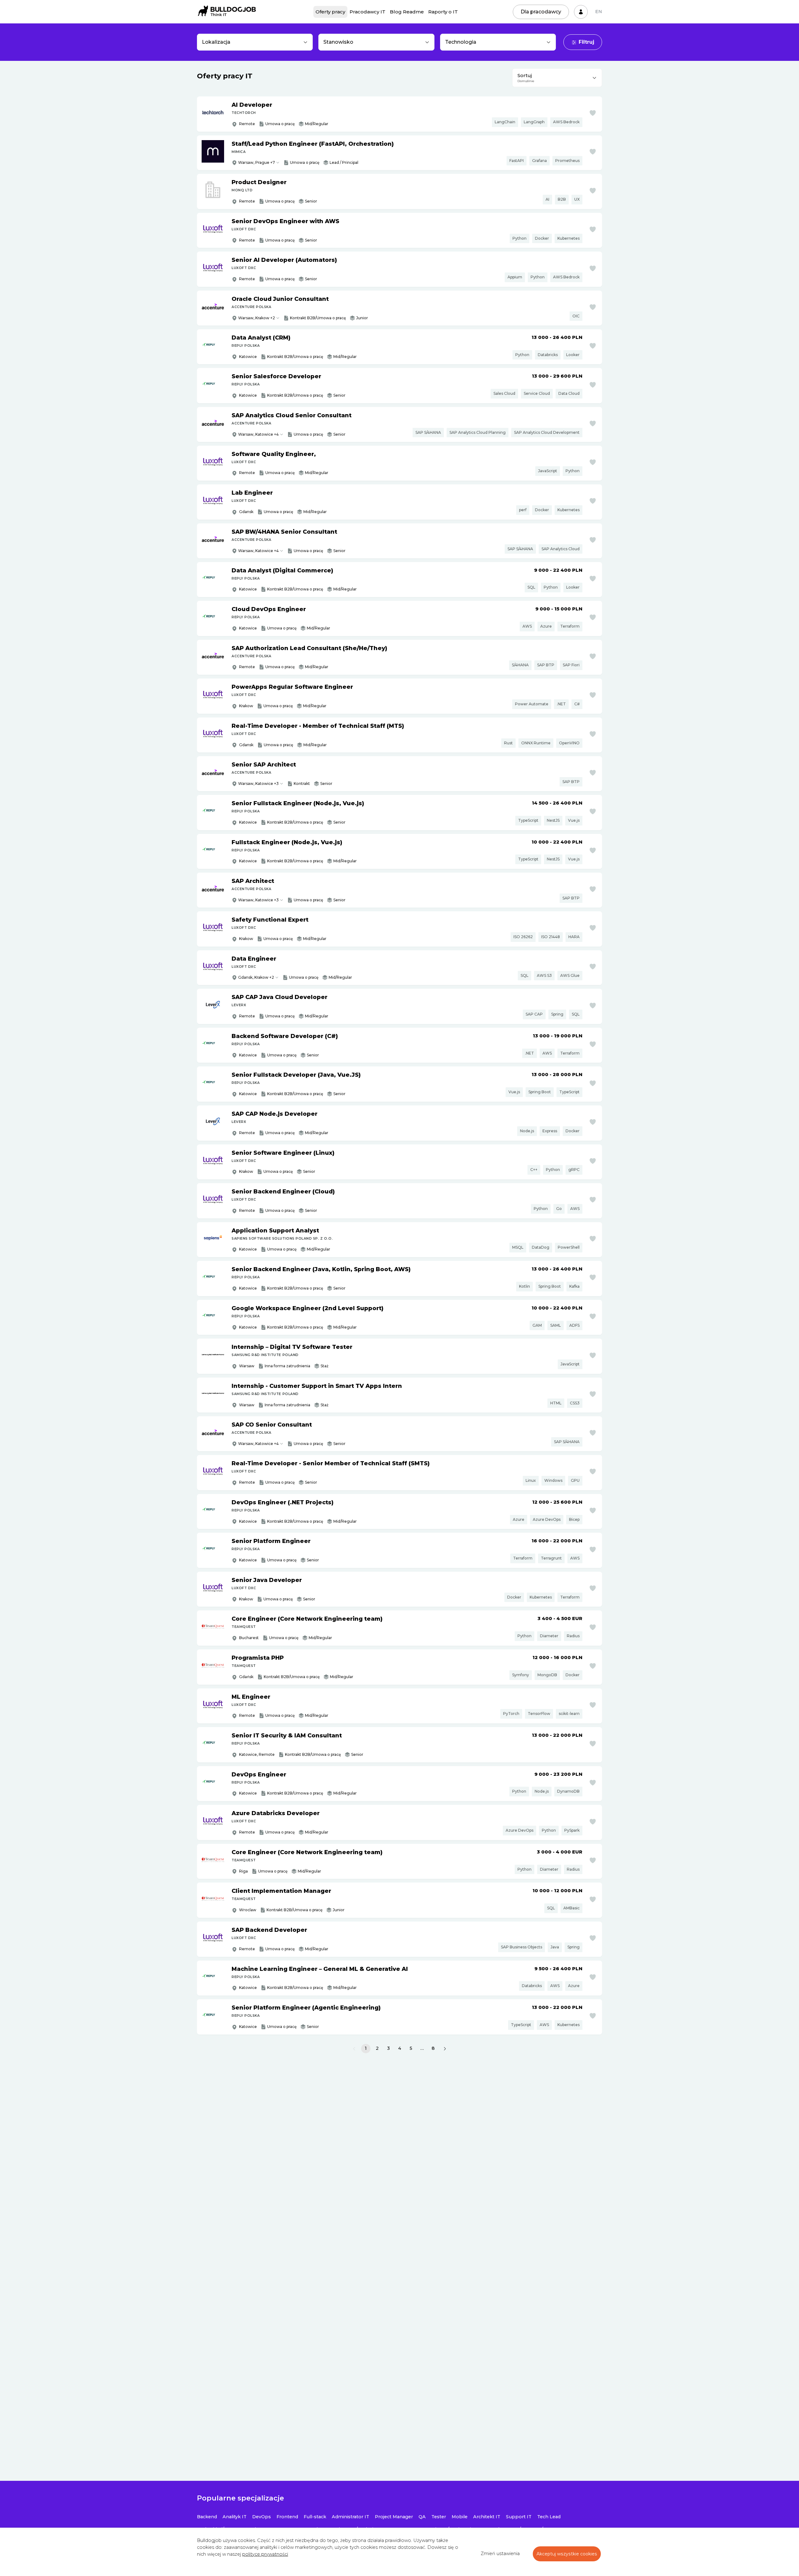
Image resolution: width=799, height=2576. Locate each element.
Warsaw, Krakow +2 (257, 318)
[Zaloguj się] (581, 12)
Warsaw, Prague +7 (257, 162)
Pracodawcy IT (368, 12)
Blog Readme (407, 12)
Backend (207, 2517)
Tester (439, 2517)
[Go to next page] (445, 2049)
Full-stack (315, 2517)
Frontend (287, 2517)
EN (599, 12)
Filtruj (586, 42)
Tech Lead (549, 2517)
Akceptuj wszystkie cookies (567, 2554)
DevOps (262, 2517)
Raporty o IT (443, 12)
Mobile (460, 2517)
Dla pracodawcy (541, 12)
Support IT (519, 2517)
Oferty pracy (330, 12)
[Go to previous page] (354, 2049)
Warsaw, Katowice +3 (258, 784)
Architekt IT (487, 2517)
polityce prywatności (265, 2554)
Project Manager (394, 2517)
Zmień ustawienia (500, 2554)
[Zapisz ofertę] (593, 113)
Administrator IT (350, 2517)
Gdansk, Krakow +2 (256, 977)
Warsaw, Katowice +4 (258, 434)
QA (422, 2517)
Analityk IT (235, 2517)
